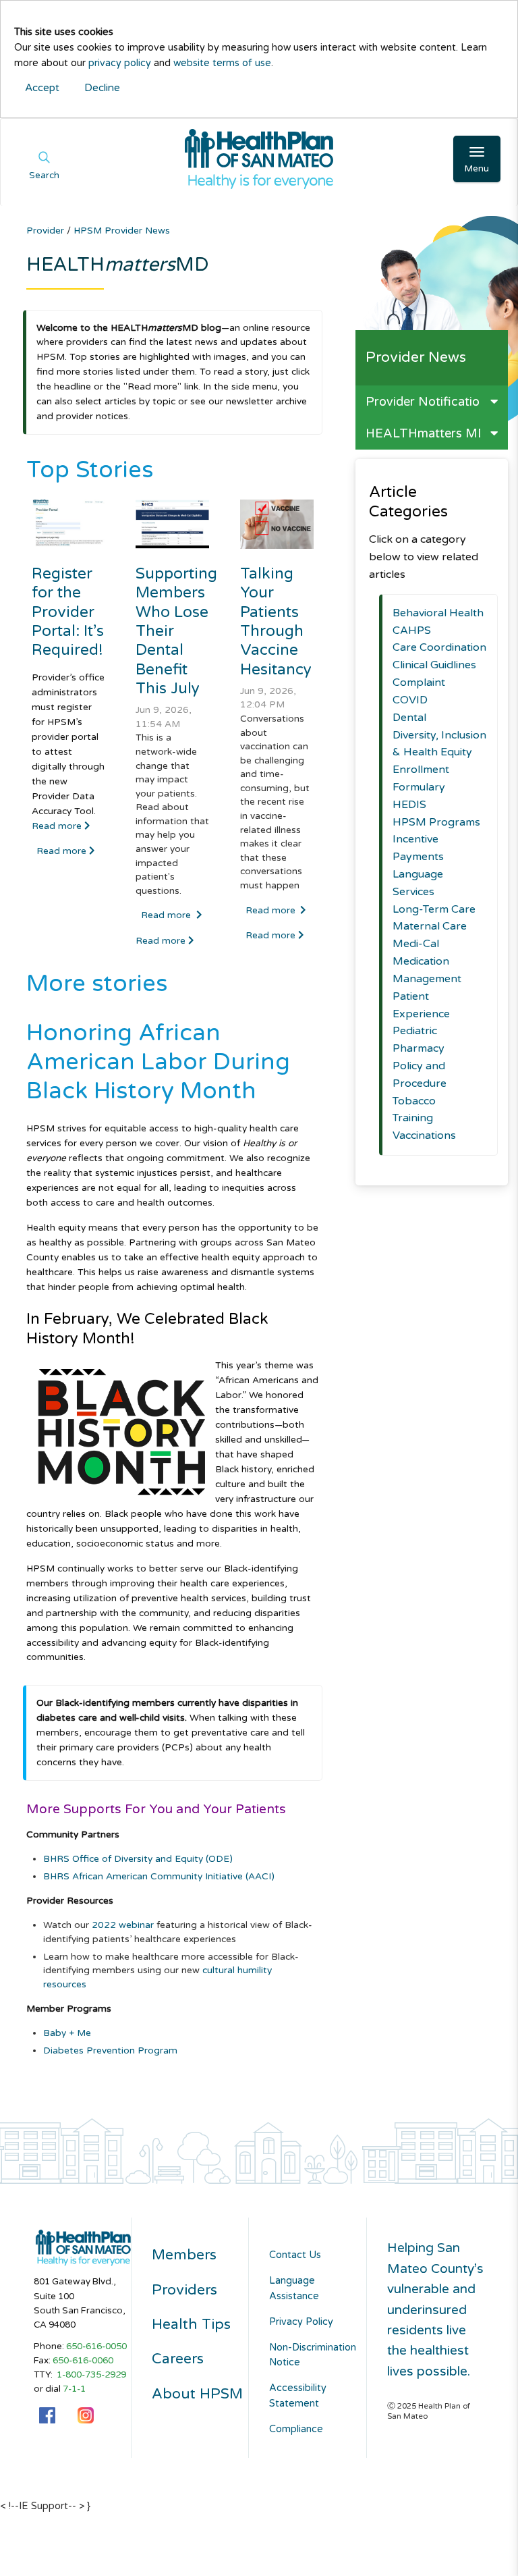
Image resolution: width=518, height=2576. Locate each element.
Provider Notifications (429, 402)
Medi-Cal (416, 944)
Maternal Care (430, 926)
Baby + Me (67, 2033)
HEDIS (409, 805)
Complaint (419, 682)
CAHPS (412, 630)
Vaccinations (424, 1135)
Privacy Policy (301, 2322)
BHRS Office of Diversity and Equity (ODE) (138, 1859)
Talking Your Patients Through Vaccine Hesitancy (276, 621)
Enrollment (421, 770)
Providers (184, 2290)
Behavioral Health (438, 613)
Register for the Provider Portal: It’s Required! (68, 612)
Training (413, 1118)
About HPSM (197, 2394)
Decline (102, 88)
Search (44, 176)
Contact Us (295, 2255)
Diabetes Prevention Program (110, 2050)
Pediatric (415, 1031)
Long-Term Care (434, 909)
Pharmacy (419, 1048)
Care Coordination (439, 647)
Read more (58, 826)
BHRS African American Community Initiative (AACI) (159, 1876)
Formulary (419, 787)
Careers (178, 2359)
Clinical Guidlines (434, 665)
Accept (42, 88)
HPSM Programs (436, 822)
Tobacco (414, 1101)
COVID (410, 700)
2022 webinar (123, 1925)
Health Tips (191, 2325)
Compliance (296, 2429)
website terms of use (222, 63)
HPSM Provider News (122, 231)
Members (184, 2255)
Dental (409, 718)
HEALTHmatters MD (426, 433)
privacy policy (120, 63)
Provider (47, 231)
